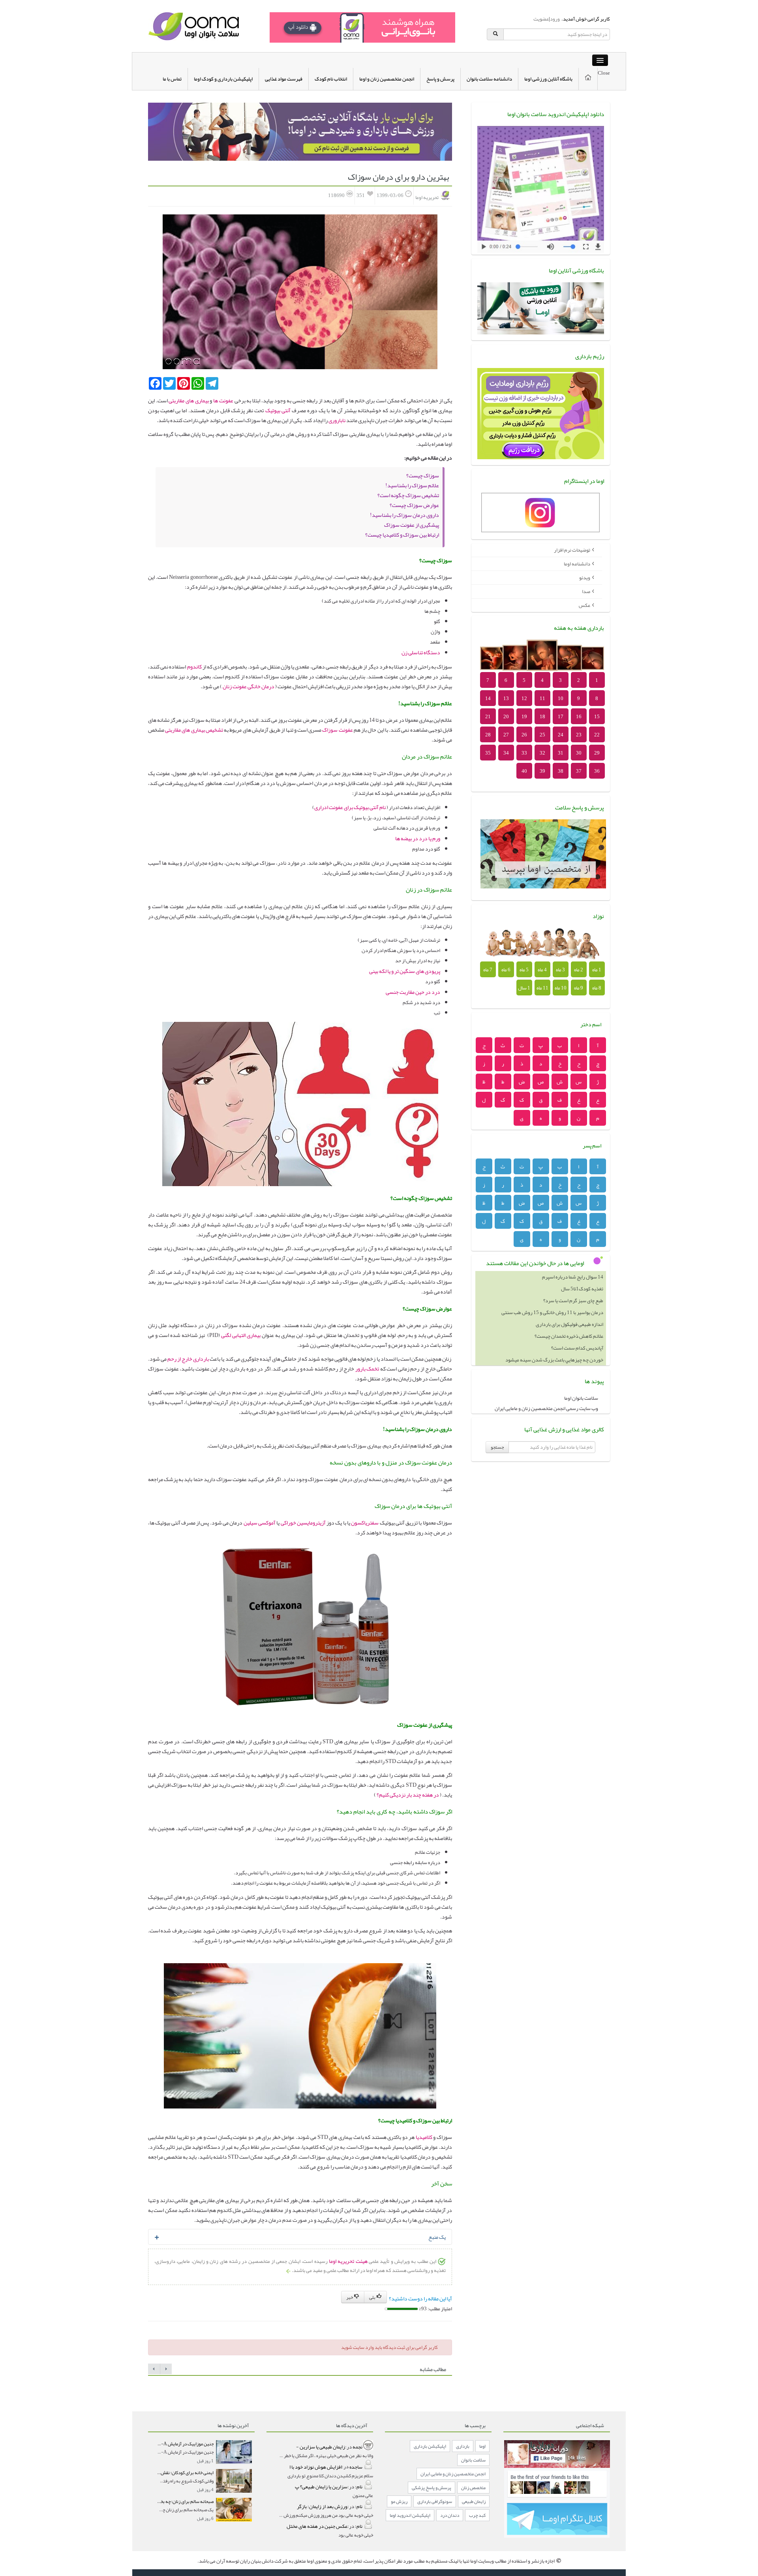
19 (524, 717)
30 (579, 753)
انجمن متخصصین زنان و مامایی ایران (453, 2474)
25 (542, 735)
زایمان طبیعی (474, 2501)
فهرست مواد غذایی (284, 79)
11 (542, 698)
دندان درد (450, 2515)
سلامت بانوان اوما (581, 1398)
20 (506, 717)
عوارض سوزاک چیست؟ (414, 505)
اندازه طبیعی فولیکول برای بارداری (569, 1312)
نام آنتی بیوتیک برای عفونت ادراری (350, 807)
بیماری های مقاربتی (189, 400)
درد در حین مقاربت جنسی (413, 992)
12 (524, 698)
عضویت (541, 19)
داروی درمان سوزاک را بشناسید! (404, 515)
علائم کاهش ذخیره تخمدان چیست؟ (569, 1324)
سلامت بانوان (473, 2460)
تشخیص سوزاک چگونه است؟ (408, 495)
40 (524, 771)
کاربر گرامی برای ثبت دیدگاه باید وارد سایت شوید (389, 2347)
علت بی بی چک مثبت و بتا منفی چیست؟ (565, 1360)
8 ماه (597, 988)
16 (579, 717)
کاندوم (194, 667)
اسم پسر (592, 1145)
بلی (373, 2297)
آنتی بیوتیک (278, 410)
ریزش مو (399, 2501)
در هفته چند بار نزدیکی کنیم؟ (408, 1795)
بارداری (463, 2446)
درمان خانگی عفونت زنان (249, 686)
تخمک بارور (367, 1369)
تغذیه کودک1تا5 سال (582, 1277)
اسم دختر (591, 1024)
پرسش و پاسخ (440, 79)
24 (561, 735)
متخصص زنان (473, 2488)
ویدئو (585, 578)
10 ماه (561, 988)
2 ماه (579, 970)
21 (488, 717)
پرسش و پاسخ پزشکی (432, 2488)
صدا (586, 591)
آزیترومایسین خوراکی (303, 1523)
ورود (555, 19)
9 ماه (579, 988)
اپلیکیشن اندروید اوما (410, 2515)
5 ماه (524, 970)
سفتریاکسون (364, 1523)
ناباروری (337, 420)
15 (597, 717)
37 (579, 771)
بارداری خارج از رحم (188, 1359)
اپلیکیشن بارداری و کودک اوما (223, 79)
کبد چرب (477, 2515)
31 (561, 753)
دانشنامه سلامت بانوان (489, 79)
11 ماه (542, 988)
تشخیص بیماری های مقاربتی (194, 730)
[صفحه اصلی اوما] (193, 28)
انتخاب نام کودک (331, 79)
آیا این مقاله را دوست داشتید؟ (420, 2298)
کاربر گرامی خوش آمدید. (585, 19)
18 (542, 717)
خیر (350, 2297)
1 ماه (597, 970)
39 (542, 771)
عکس (584, 605)
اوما (482, 2446)
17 (561, 717)
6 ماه (506, 970)
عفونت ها (222, 400)
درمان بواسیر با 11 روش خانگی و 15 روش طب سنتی (552, 1301)
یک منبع (437, 2237)
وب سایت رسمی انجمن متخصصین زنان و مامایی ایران (546, 1408)
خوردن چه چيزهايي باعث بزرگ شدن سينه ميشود (554, 1348)
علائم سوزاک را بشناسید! (412, 485)
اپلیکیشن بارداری (430, 2446)
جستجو (497, 1447)
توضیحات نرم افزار (572, 550)
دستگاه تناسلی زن (420, 652)
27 (506, 735)
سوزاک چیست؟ (423, 475)
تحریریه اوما (427, 197)
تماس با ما (172, 79)
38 (561, 771)
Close (604, 73)
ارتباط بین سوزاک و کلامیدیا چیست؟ (402, 535)
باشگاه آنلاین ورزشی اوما (548, 79)
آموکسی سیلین (259, 1523)
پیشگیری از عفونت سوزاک (412, 525)
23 (579, 735)
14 (488, 698)
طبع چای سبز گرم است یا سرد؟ (573, 1289)
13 (506, 698)
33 (524, 753)
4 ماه (542, 970)
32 (542, 753)
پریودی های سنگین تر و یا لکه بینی (405, 971)
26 (524, 735)
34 (506, 753)
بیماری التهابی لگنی (241, 1335)
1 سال (524, 988)
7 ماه (488, 970)
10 (561, 698)
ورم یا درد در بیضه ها (418, 838)
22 (597, 735)
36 (597, 771)
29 (597, 753)
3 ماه (560, 970)
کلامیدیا (423, 2137)
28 (488, 735)
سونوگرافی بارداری (435, 2501)
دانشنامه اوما (577, 564)
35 (488, 753)
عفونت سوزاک (337, 730)
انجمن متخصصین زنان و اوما (387, 79)
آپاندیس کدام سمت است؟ (577, 1336)
